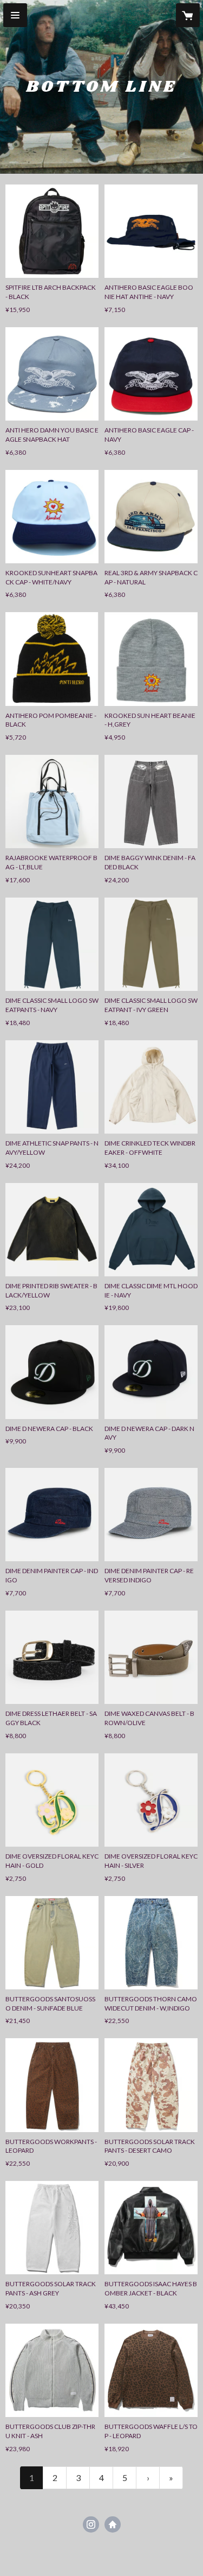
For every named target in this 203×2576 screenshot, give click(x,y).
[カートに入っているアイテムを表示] (188, 15)
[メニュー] (15, 15)
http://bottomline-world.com (113, 2524)
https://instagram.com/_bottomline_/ (91, 2524)
